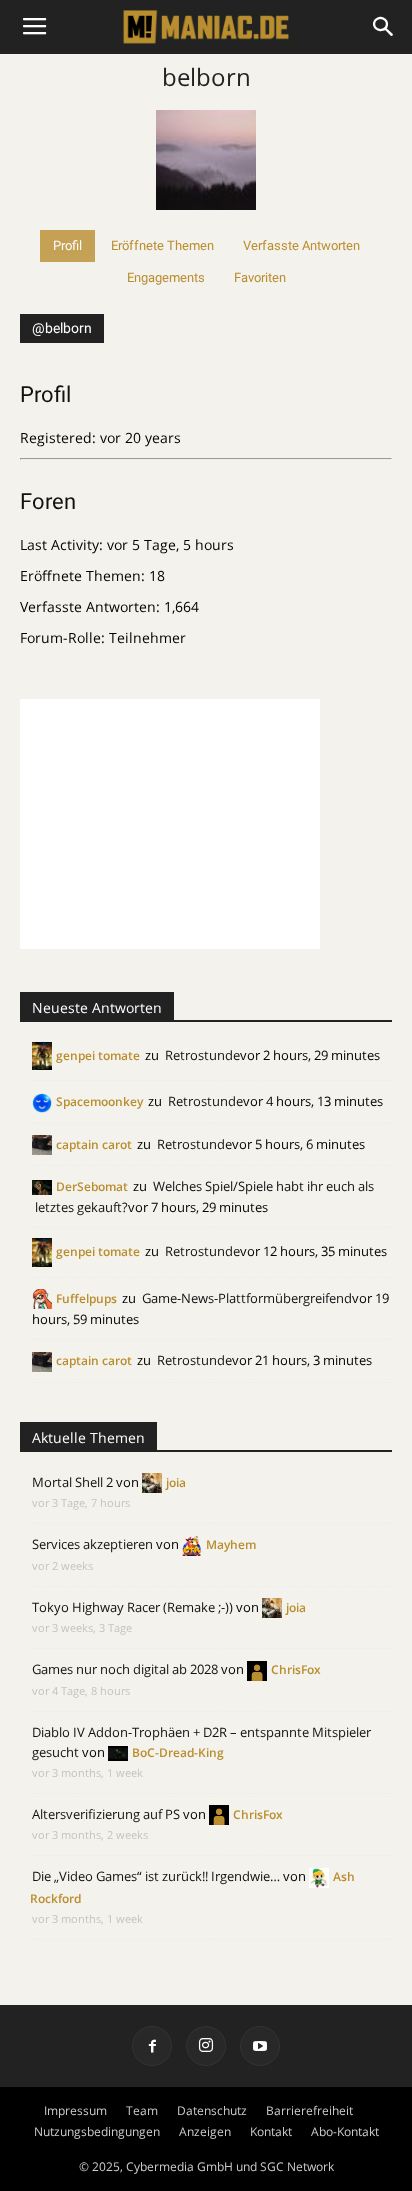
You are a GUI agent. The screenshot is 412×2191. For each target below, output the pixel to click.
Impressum (75, 2110)
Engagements (166, 277)
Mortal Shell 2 (72, 1482)
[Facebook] (152, 2046)
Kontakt (271, 2131)
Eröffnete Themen (162, 245)
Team (142, 2110)
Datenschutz (212, 2110)
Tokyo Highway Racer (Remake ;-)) (132, 1607)
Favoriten (260, 277)
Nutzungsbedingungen (97, 2131)
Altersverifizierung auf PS (106, 1814)
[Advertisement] (170, 824)
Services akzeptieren (92, 1544)
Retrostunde (202, 1055)
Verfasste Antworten (301, 245)
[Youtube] (260, 2046)
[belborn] (206, 220)
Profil (67, 245)
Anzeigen (205, 2131)
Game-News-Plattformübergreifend (247, 1298)
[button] (384, 27)
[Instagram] (206, 2046)
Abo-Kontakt (345, 2131)
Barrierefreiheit (309, 2110)
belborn (206, 76)
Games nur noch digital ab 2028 (125, 1669)
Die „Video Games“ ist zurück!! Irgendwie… (156, 1876)
